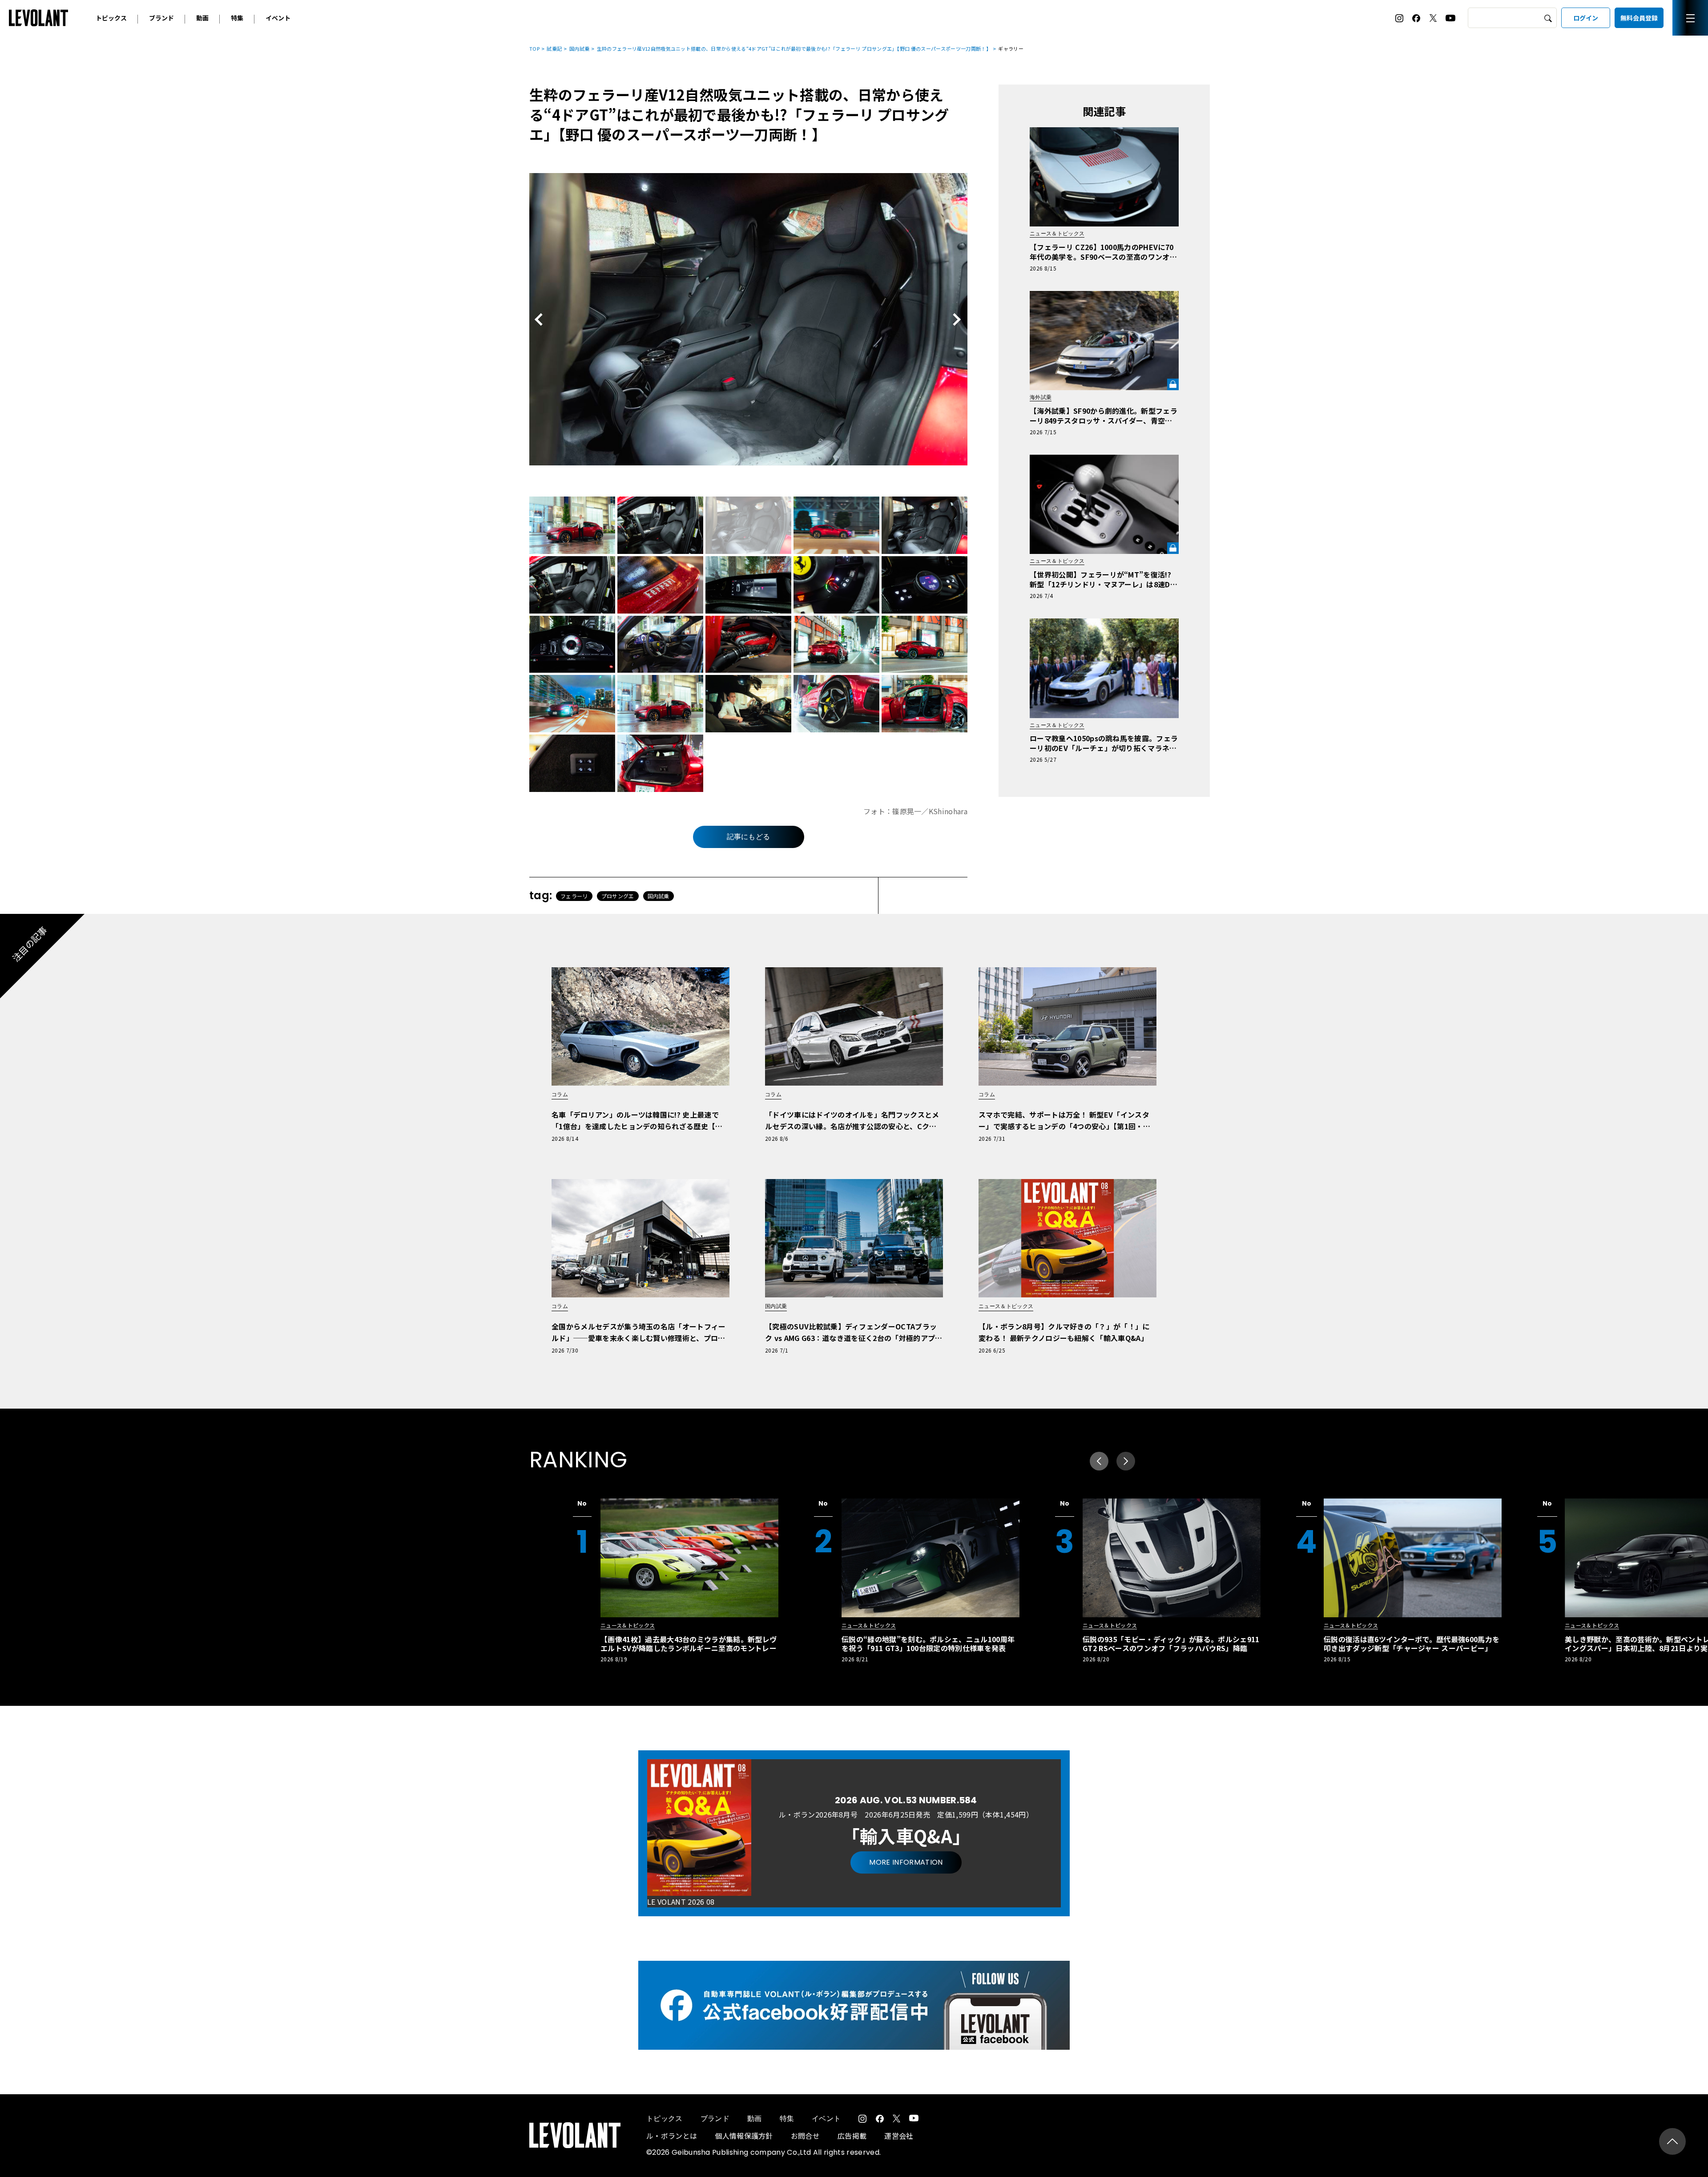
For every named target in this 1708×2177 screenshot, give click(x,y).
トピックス (111, 18)
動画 (202, 18)
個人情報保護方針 (744, 2136)
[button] (1126, 1461)
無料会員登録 (1639, 18)
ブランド (161, 18)
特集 (237, 18)
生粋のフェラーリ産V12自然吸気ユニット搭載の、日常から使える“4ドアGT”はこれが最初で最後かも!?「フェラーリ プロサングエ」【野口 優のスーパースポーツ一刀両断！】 (794, 48)
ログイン (1586, 18)
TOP (534, 48)
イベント (278, 18)
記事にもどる (749, 837)
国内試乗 (579, 48)
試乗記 (554, 48)
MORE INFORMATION (906, 1862)
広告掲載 (852, 2136)
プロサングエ (618, 896)
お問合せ (805, 2136)
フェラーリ (574, 896)
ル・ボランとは (672, 2136)
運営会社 (899, 2136)
